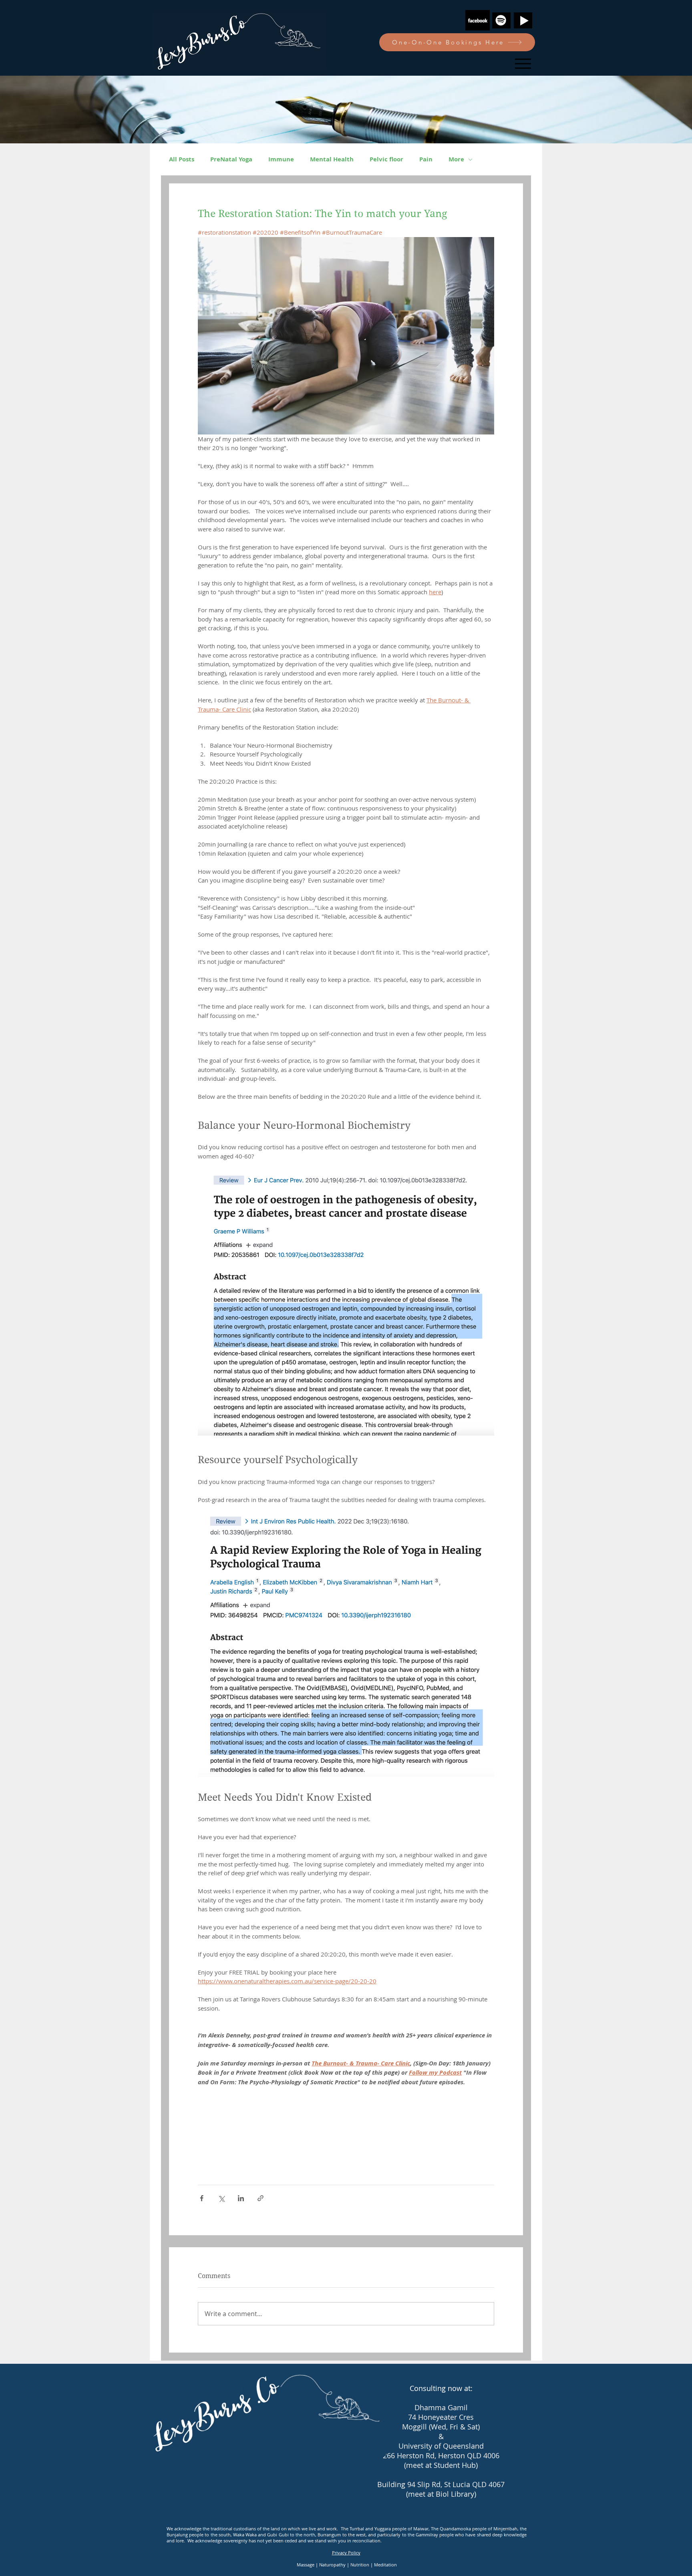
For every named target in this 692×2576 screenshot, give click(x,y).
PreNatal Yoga (231, 159)
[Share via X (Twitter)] (221, 2198)
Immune (281, 159)
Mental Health (332, 159)
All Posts (182, 159)
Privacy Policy (346, 2553)
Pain (426, 159)
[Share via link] (261, 2198)
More (456, 159)
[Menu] (523, 63)
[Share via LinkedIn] (241, 2198)
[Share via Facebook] (202, 2198)
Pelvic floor (386, 159)
